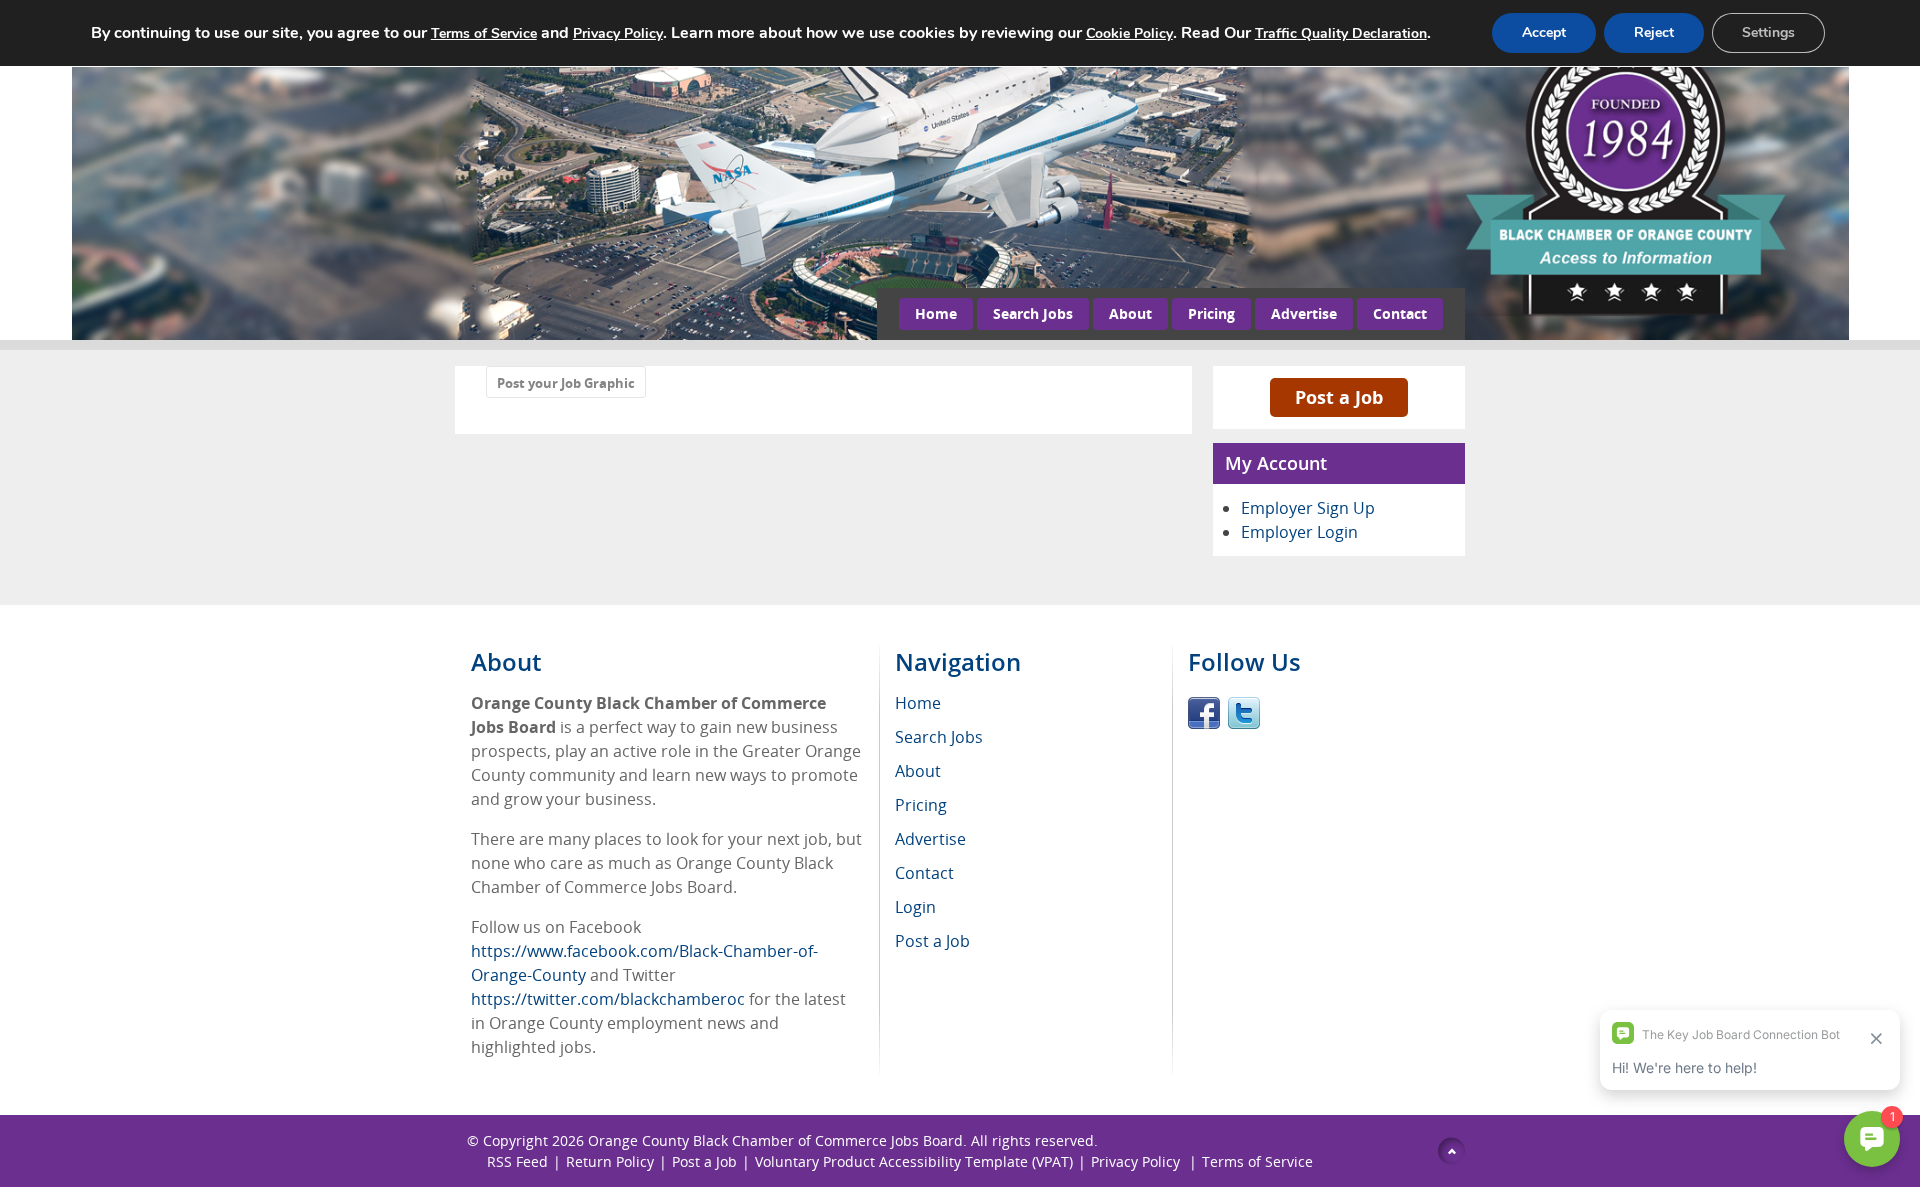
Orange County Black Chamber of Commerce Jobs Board (775, 1140)
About (1130, 313)
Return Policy (610, 1161)
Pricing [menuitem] (921, 805)
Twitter (1244, 713)
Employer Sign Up (1308, 508)
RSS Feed (517, 1161)
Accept (1544, 32)
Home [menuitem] (918, 703)
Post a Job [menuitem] (932, 941)
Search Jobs (1033, 313)
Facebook (1204, 713)
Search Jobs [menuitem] (939, 737)
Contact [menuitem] (924, 873)
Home (936, 313)
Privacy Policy (1137, 1161)
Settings (1768, 32)
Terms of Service (1257, 1161)
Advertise (1304, 313)
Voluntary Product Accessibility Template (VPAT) (914, 1161)
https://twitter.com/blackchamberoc (608, 999)
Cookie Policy (1129, 33)
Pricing (1211, 313)
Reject (1654, 32)
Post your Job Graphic (566, 383)
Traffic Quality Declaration (1341, 33)
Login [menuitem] (915, 907)
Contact (1400, 313)
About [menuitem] (918, 771)
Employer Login (1299, 532)
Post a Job (1339, 397)
